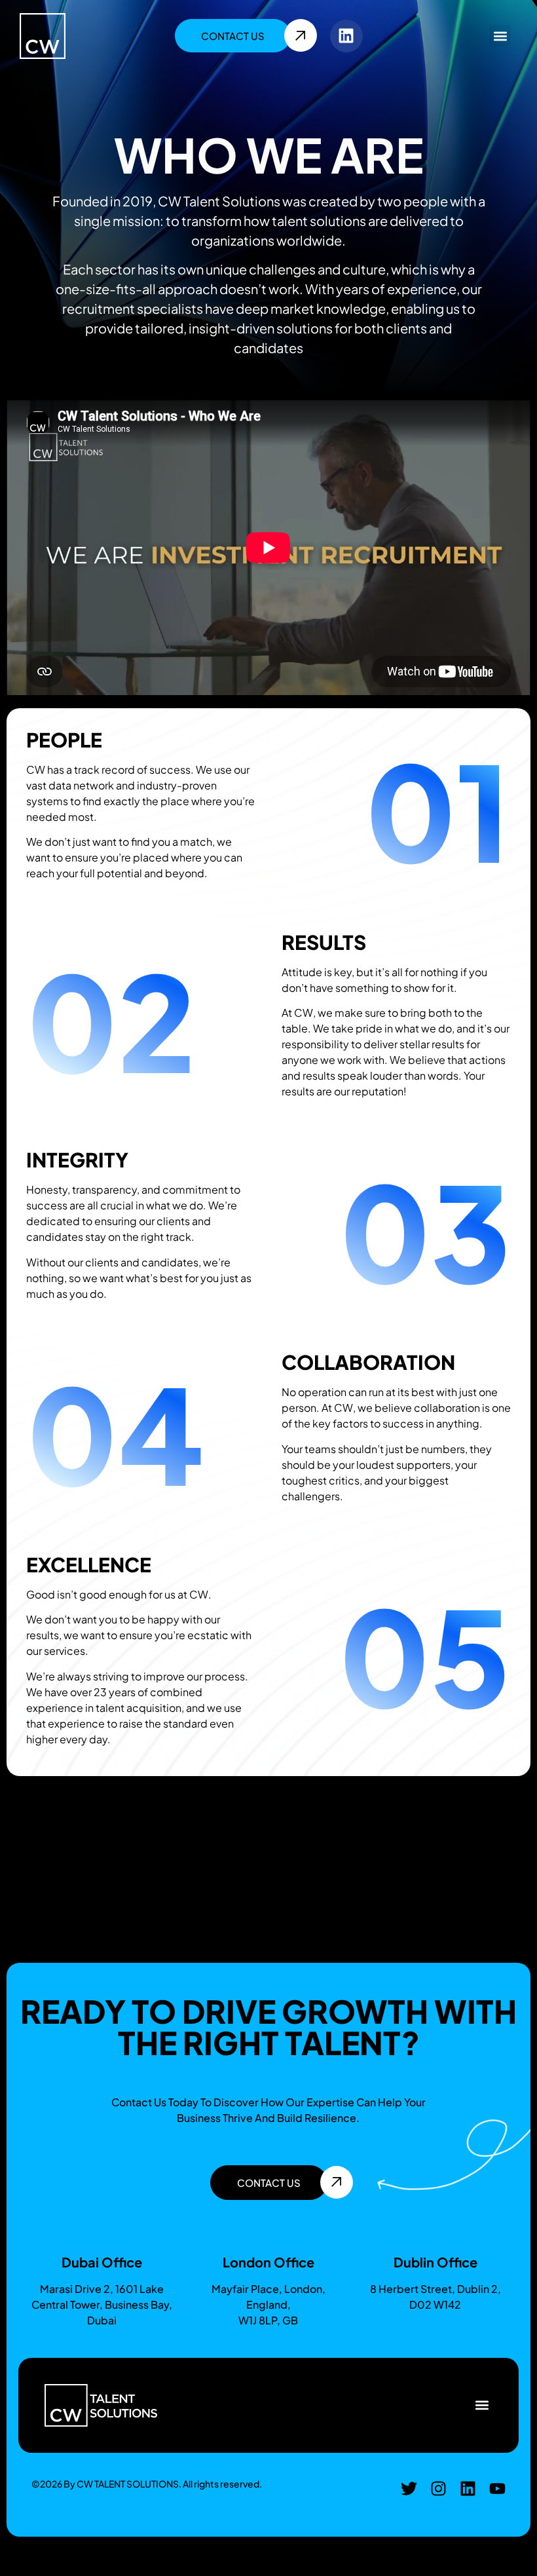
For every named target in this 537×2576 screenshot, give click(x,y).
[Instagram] (438, 2489)
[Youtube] (497, 2489)
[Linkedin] (346, 36)
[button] (500, 36)
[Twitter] (409, 2489)
